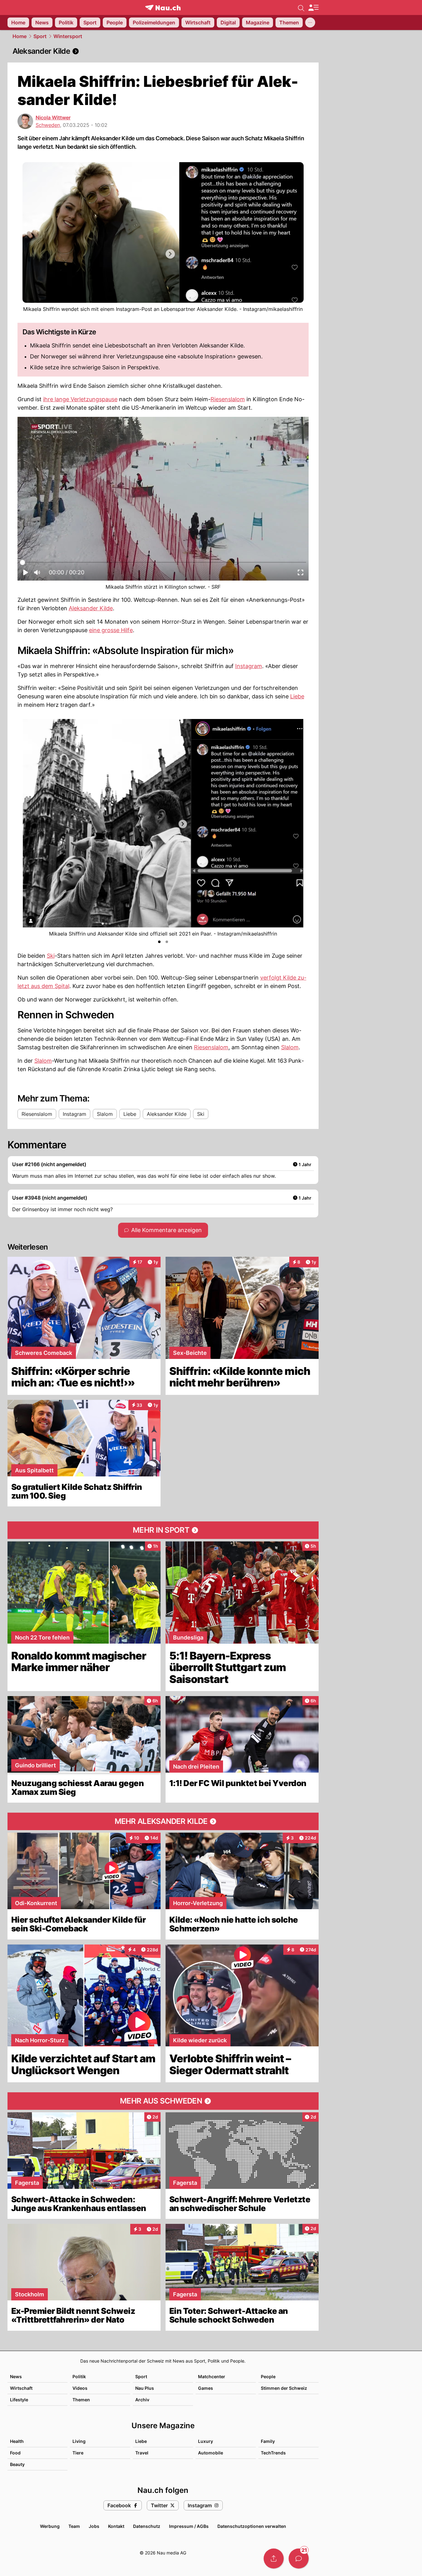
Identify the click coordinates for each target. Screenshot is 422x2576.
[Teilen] (274, 2559)
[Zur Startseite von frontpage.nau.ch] (163, 8)
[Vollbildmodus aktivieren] (300, 574)
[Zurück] (28, 828)
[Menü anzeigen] (313, 8)
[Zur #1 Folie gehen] (159, 942)
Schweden (48, 125)
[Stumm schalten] (37, 574)
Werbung (50, 2526)
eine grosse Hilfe (111, 630)
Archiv (142, 2400)
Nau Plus (145, 2388)
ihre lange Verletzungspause (80, 399)
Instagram (249, 666)
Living (79, 2441)
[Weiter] (298, 828)
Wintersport (68, 36)
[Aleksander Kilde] (163, 51)
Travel (142, 2453)
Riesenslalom (228, 399)
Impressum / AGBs (189, 2526)
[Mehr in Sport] (163, 1530)
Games (206, 2388)
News (16, 2376)
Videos (80, 2388)
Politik (79, 2376)
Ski (51, 956)
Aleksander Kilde (91, 608)
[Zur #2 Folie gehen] (167, 942)
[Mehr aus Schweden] (163, 2101)
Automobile (211, 2453)
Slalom (290, 1047)
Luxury (206, 2441)
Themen (81, 2400)
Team (74, 2526)
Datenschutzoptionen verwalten (252, 2526)
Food (15, 2453)
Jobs (94, 2526)
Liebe (297, 696)
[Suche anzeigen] (301, 7)
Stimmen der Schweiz (284, 2388)
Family (268, 2441)
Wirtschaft (21, 2388)
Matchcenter (212, 2376)
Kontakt (116, 2526)
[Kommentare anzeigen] (299, 2559)
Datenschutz (147, 2526)
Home (20, 36)
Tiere (78, 2453)
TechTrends (273, 2453)
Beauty (17, 2464)
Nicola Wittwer (53, 117)
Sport (40, 36)
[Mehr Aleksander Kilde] (163, 1821)
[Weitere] (310, 22)
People (268, 2376)
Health (17, 2441)
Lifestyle (19, 2400)
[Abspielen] (26, 574)
